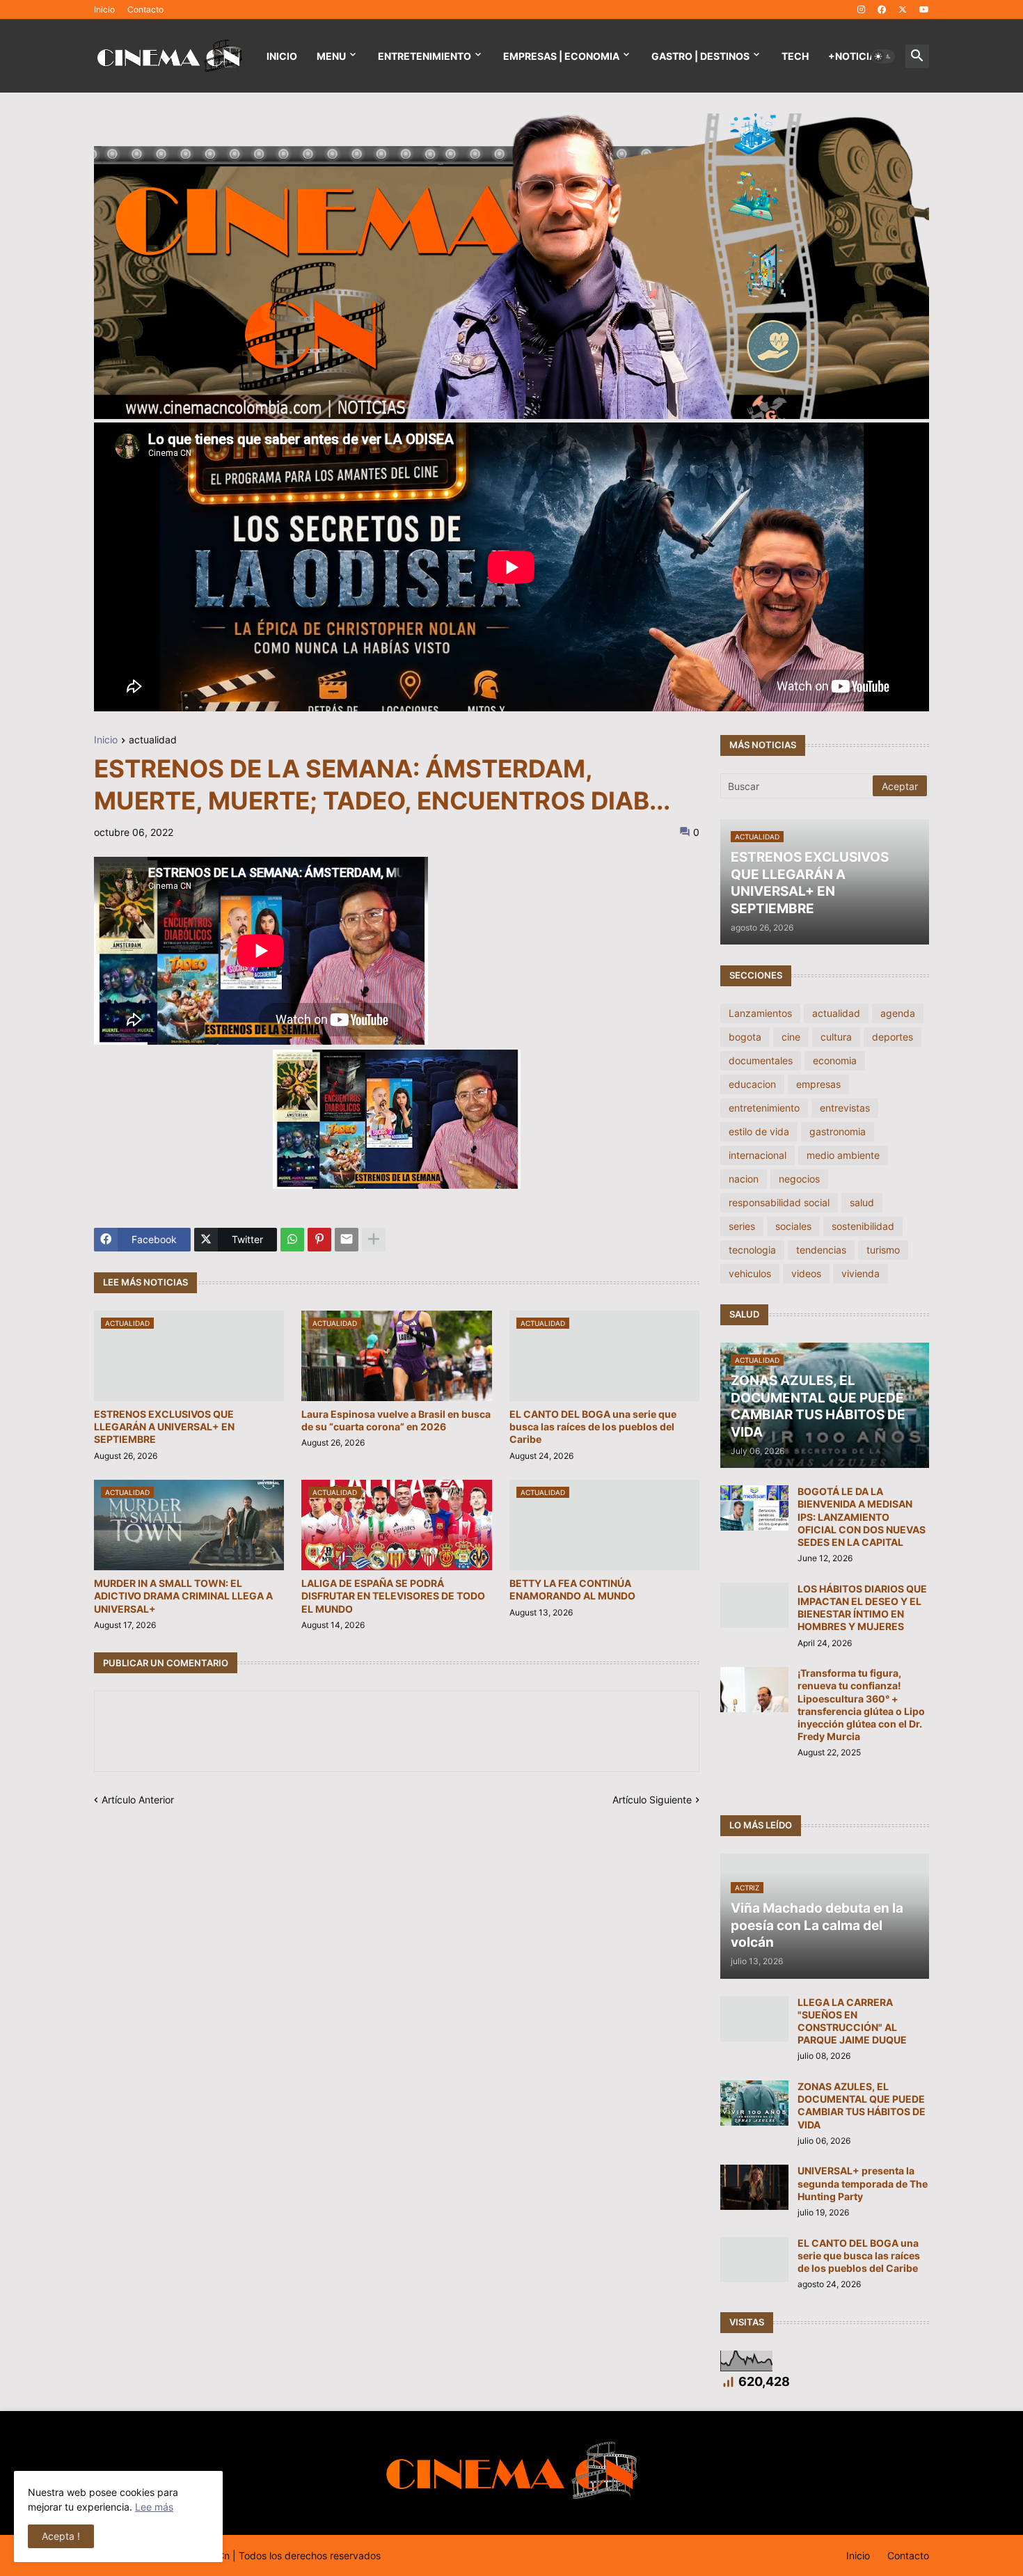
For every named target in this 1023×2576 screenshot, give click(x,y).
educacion (752, 1084)
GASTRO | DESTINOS (700, 56)
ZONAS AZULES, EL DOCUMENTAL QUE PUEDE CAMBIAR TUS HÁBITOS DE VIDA (862, 2105)
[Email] (347, 1240)
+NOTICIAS (855, 56)
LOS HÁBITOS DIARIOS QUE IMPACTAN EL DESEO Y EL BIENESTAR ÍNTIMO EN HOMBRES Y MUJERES (862, 1608)
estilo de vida (759, 1131)
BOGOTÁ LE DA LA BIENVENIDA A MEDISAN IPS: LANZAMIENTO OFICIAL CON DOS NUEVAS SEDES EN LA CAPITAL (862, 1517)
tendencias (821, 1250)
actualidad (153, 740)
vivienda (861, 1273)
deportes (893, 1037)
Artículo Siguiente (652, 1800)
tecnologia (752, 1250)
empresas (818, 1084)
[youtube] (924, 10)
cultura (836, 1037)
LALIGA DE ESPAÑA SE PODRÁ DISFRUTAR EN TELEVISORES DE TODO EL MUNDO (393, 1596)
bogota (745, 1037)
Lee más (154, 2507)
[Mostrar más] (374, 1240)
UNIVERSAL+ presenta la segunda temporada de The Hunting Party (863, 2183)
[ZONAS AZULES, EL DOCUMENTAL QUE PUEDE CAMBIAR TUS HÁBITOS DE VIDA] (754, 2103)
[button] (883, 56)
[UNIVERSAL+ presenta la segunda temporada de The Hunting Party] (754, 2187)
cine (791, 1037)
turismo (883, 1250)
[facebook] (882, 10)
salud (862, 1202)
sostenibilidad (863, 1226)
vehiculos (750, 1273)
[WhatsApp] (292, 1240)
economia (835, 1060)
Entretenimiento (425, 56)
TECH (795, 56)
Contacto (145, 9)
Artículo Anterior (138, 1800)
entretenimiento (764, 1108)
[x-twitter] (903, 10)
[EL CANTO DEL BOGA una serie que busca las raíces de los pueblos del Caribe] (754, 2260)
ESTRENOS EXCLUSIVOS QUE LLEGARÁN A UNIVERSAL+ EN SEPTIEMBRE (164, 1427)
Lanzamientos (760, 1013)
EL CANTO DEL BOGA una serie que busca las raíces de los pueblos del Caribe (593, 1427)
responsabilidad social (779, 1202)
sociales (793, 1226)
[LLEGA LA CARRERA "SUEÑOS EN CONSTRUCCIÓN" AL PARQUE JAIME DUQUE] (754, 2019)
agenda (898, 1013)
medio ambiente (843, 1155)
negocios (799, 1179)
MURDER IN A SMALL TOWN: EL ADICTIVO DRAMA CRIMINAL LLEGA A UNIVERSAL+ (183, 1596)
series (742, 1226)
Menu (331, 56)
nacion (744, 1179)
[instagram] (861, 10)
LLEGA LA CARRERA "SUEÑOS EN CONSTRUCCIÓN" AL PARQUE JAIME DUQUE (852, 2021)
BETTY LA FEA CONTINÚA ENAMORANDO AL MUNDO (572, 1589)
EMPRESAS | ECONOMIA (561, 56)
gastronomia (838, 1131)
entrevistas (845, 1108)
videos (806, 1273)
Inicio (104, 9)
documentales (761, 1060)
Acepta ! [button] (61, 2536)
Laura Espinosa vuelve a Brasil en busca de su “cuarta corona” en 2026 (396, 1420)
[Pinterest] (319, 1240)
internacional (758, 1155)
